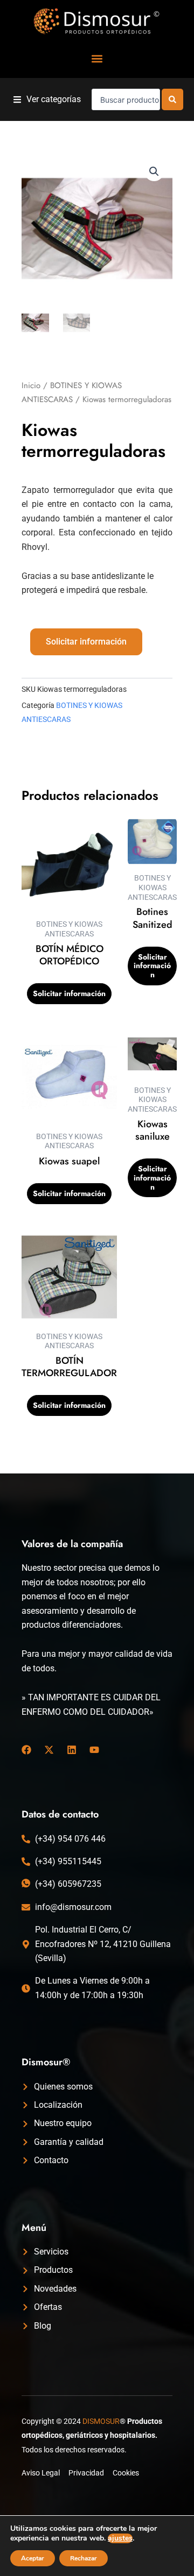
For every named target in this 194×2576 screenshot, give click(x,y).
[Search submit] (172, 99)
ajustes (120, 2538)
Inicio (31, 385)
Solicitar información (86, 642)
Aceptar (33, 2558)
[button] (97, 58)
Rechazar (84, 2558)
